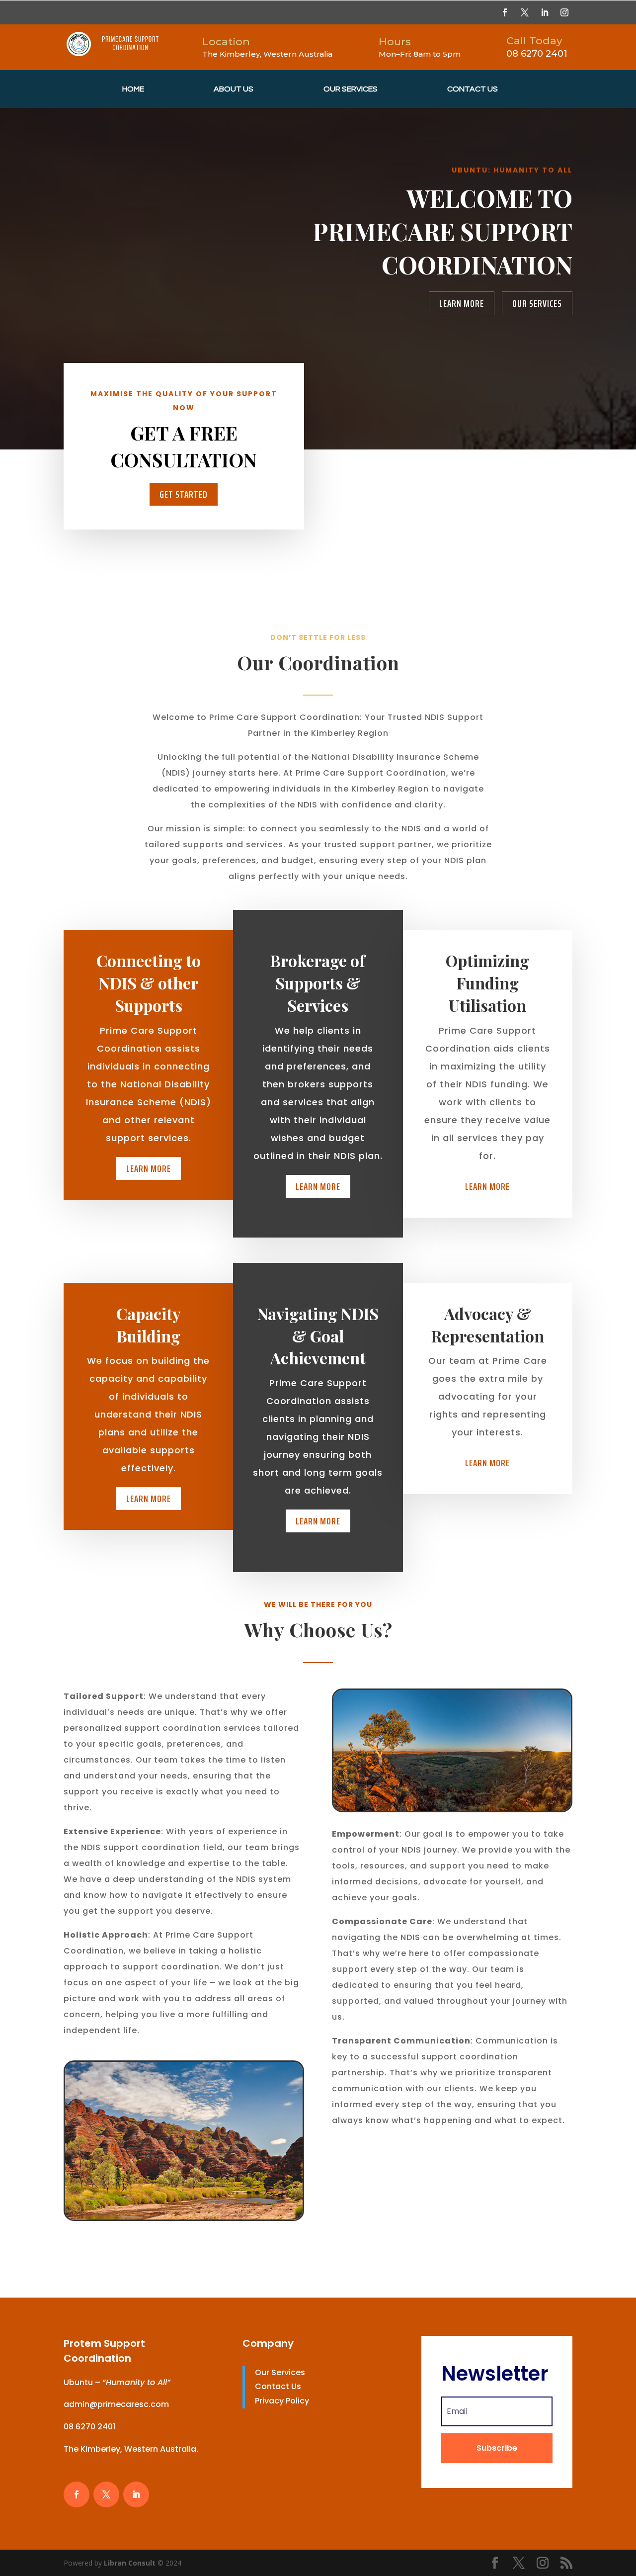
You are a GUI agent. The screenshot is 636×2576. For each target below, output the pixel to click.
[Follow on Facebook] (505, 12)
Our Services (351, 89)
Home (133, 89)
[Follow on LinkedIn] (545, 12)
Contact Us (473, 89)
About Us (234, 89)
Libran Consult (131, 2563)
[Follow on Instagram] (564, 12)
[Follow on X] (525, 12)
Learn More (462, 303)
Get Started (184, 494)
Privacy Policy (282, 2401)
